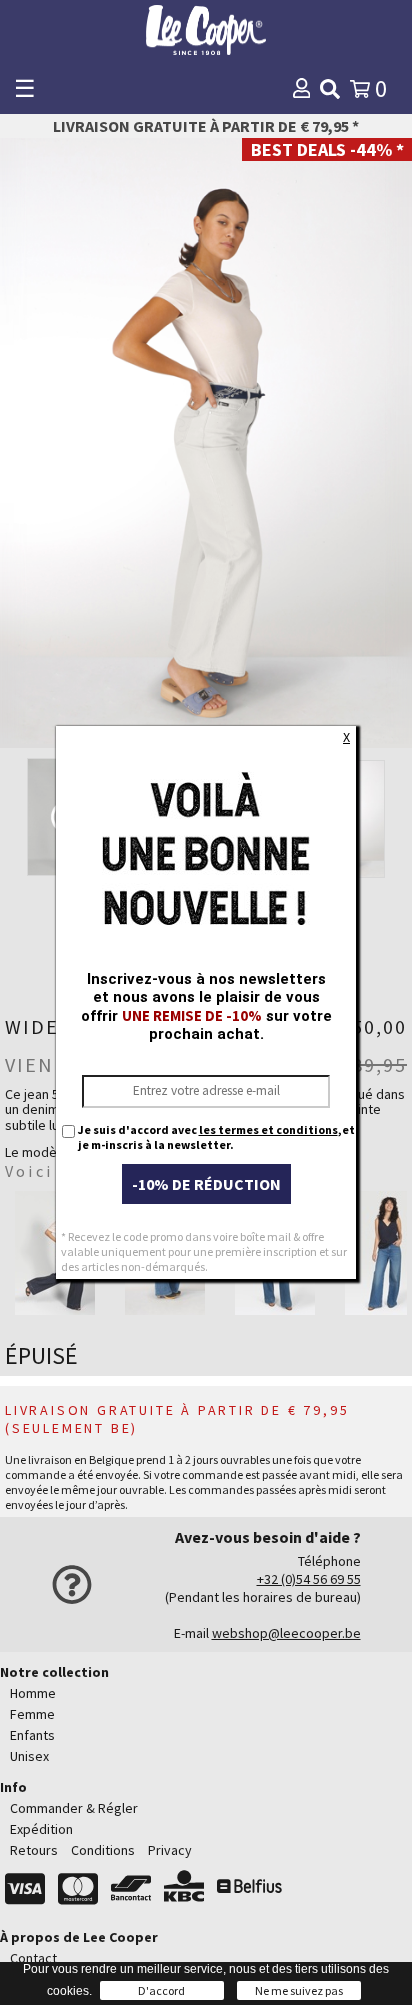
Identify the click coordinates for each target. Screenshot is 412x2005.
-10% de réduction (206, 1184)
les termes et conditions (268, 1129)
